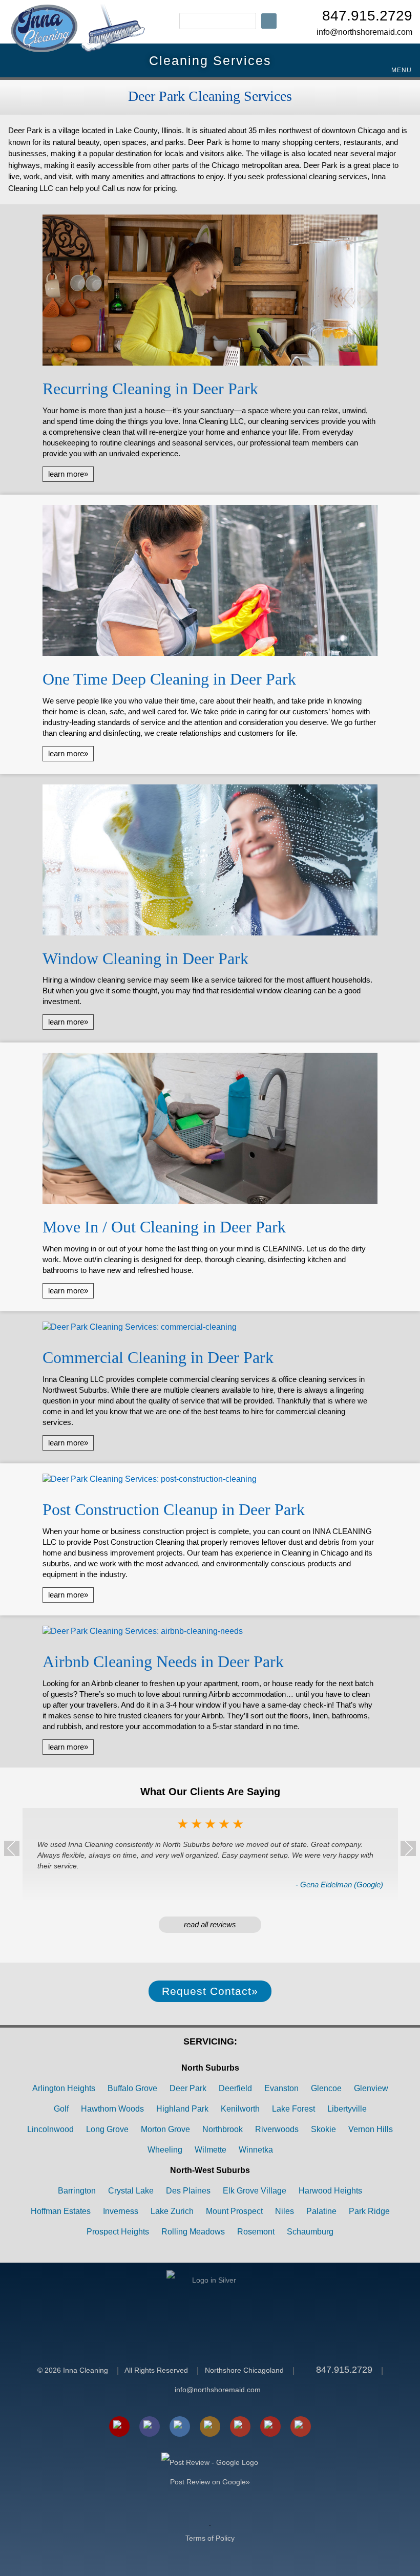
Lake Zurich (172, 2211)
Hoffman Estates (61, 2211)
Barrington (77, 2191)
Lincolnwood (50, 2129)
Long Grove (107, 2129)
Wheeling (165, 2150)
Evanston (281, 2088)
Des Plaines (188, 2191)
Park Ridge (369, 2211)
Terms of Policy (210, 2538)
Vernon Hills (371, 2129)
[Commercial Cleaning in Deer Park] (210, 1329)
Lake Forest (293, 2109)
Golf (61, 2109)
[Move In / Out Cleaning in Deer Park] (210, 1130)
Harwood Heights (330, 2191)
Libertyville (347, 2109)
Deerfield (235, 2088)
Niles (285, 2211)
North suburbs (210, 2068)
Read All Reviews (210, 1924)
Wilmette (211, 2150)
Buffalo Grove (132, 2088)
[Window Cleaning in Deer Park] (210, 861)
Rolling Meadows (193, 2232)
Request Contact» (210, 1991)
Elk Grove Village (255, 2191)
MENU (401, 70)
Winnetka (256, 2150)
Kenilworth (240, 2109)
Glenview (371, 2088)
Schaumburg (310, 2232)
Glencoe (326, 2088)
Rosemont (256, 2232)
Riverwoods (277, 2129)
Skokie (323, 2129)
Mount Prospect (234, 2211)
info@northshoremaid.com (364, 32)
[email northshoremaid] (119, 2426)
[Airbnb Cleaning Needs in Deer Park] (210, 1633)
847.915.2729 (367, 17)
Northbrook (223, 2129)
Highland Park (182, 2109)
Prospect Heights (118, 2232)
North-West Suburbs (210, 2170)
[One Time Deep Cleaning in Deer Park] (210, 582)
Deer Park (188, 2088)
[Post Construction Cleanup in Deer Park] (210, 1481)
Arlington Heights (64, 2088)
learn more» (68, 474)
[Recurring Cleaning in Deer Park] (210, 291)
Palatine (321, 2211)
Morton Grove (165, 2129)
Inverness (121, 2211)
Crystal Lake (131, 2191)
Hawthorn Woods (112, 2109)
